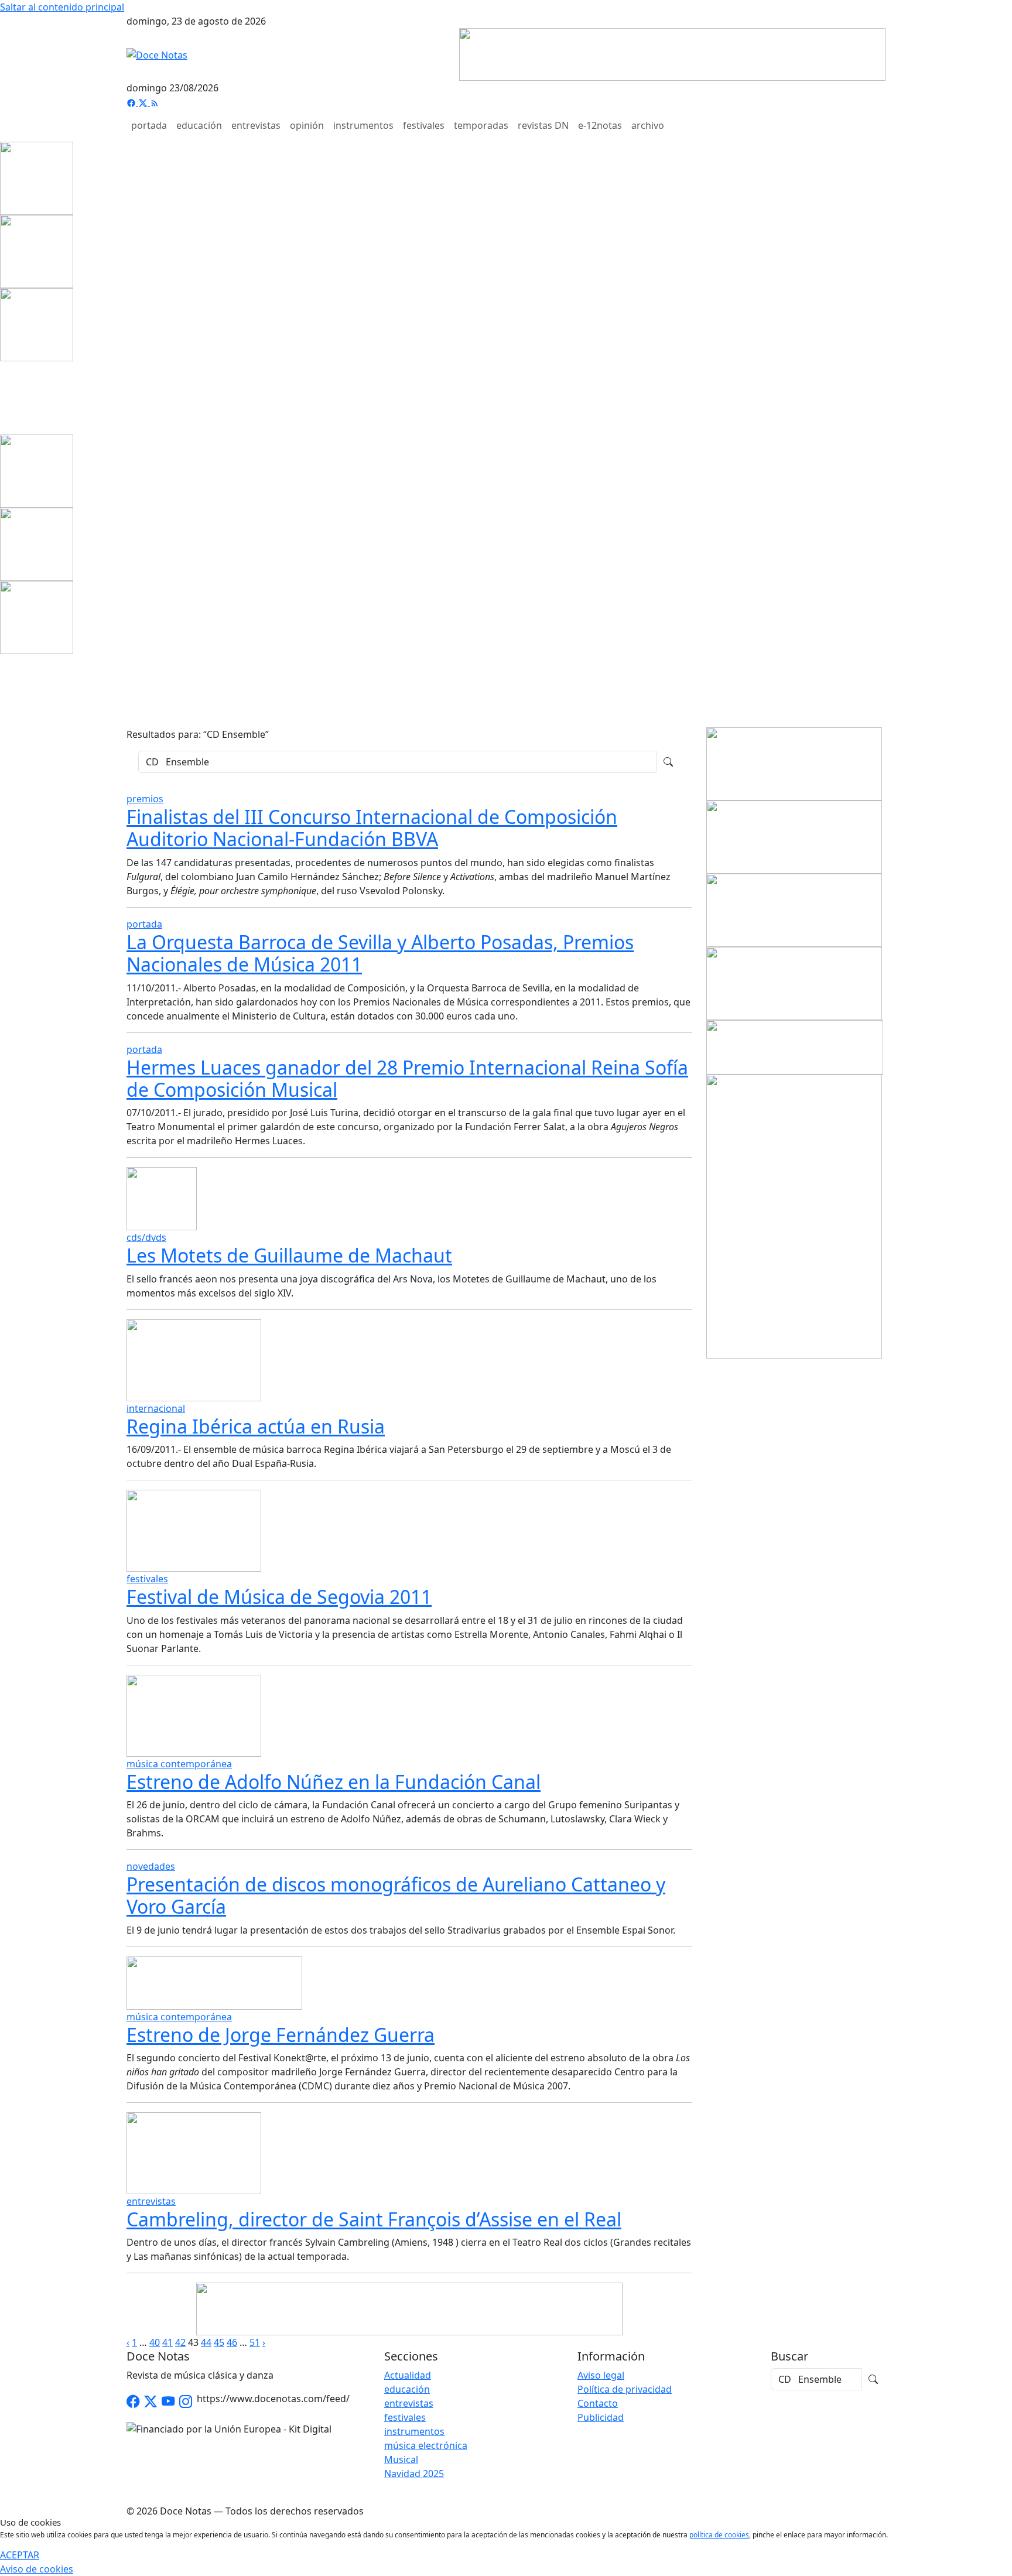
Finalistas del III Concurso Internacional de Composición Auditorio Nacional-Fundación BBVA (372, 828)
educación (199, 125)
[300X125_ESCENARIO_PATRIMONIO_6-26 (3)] (794, 983)
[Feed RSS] (155, 102)
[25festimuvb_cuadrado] (37, 177)
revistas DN (543, 125)
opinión (307, 125)
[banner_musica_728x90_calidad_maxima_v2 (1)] (672, 53)
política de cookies (719, 2535)
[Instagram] (186, 2401)
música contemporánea (179, 1764)
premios (145, 799)
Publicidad (601, 2417)
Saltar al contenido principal (62, 7)
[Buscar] (668, 762)
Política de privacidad (625, 2389)
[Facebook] (132, 102)
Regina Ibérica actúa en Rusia (256, 1426)
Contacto (598, 2403)
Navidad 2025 (414, 2474)
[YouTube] (168, 2401)
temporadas (481, 125)
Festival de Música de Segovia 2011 (279, 1597)
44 (206, 2342)
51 (255, 2342)
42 (180, 2342)
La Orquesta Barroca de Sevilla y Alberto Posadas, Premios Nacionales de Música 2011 (380, 953)
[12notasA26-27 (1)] (794, 763)
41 (167, 2342)
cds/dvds (146, 1237)
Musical (401, 2459)
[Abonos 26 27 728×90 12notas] (409, 2308)
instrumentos (363, 125)
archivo (648, 125)
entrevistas (256, 125)
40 (155, 2342)
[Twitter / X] (151, 2401)
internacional (156, 1408)
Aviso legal (601, 2375)
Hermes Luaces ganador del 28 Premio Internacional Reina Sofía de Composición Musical (407, 1078)
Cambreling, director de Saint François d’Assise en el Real (374, 2219)
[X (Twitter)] (144, 102)
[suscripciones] (795, 1046)
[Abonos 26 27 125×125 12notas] (37, 324)
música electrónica (426, 2445)
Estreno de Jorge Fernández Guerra (281, 2035)
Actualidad (408, 2375)
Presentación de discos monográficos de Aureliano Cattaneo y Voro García (396, 1895)
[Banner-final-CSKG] (4, 397)
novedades (151, 1866)
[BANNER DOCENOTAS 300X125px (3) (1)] (794, 909)
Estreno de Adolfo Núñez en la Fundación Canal (334, 1782)
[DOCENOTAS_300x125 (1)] (794, 836)
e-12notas (600, 125)
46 (232, 2342)
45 (219, 2342)
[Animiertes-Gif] (37, 251)
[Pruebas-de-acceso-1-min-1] (794, 1216)
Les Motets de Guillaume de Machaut (289, 1255)
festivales (424, 125)
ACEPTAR (20, 2555)
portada (149, 125)
